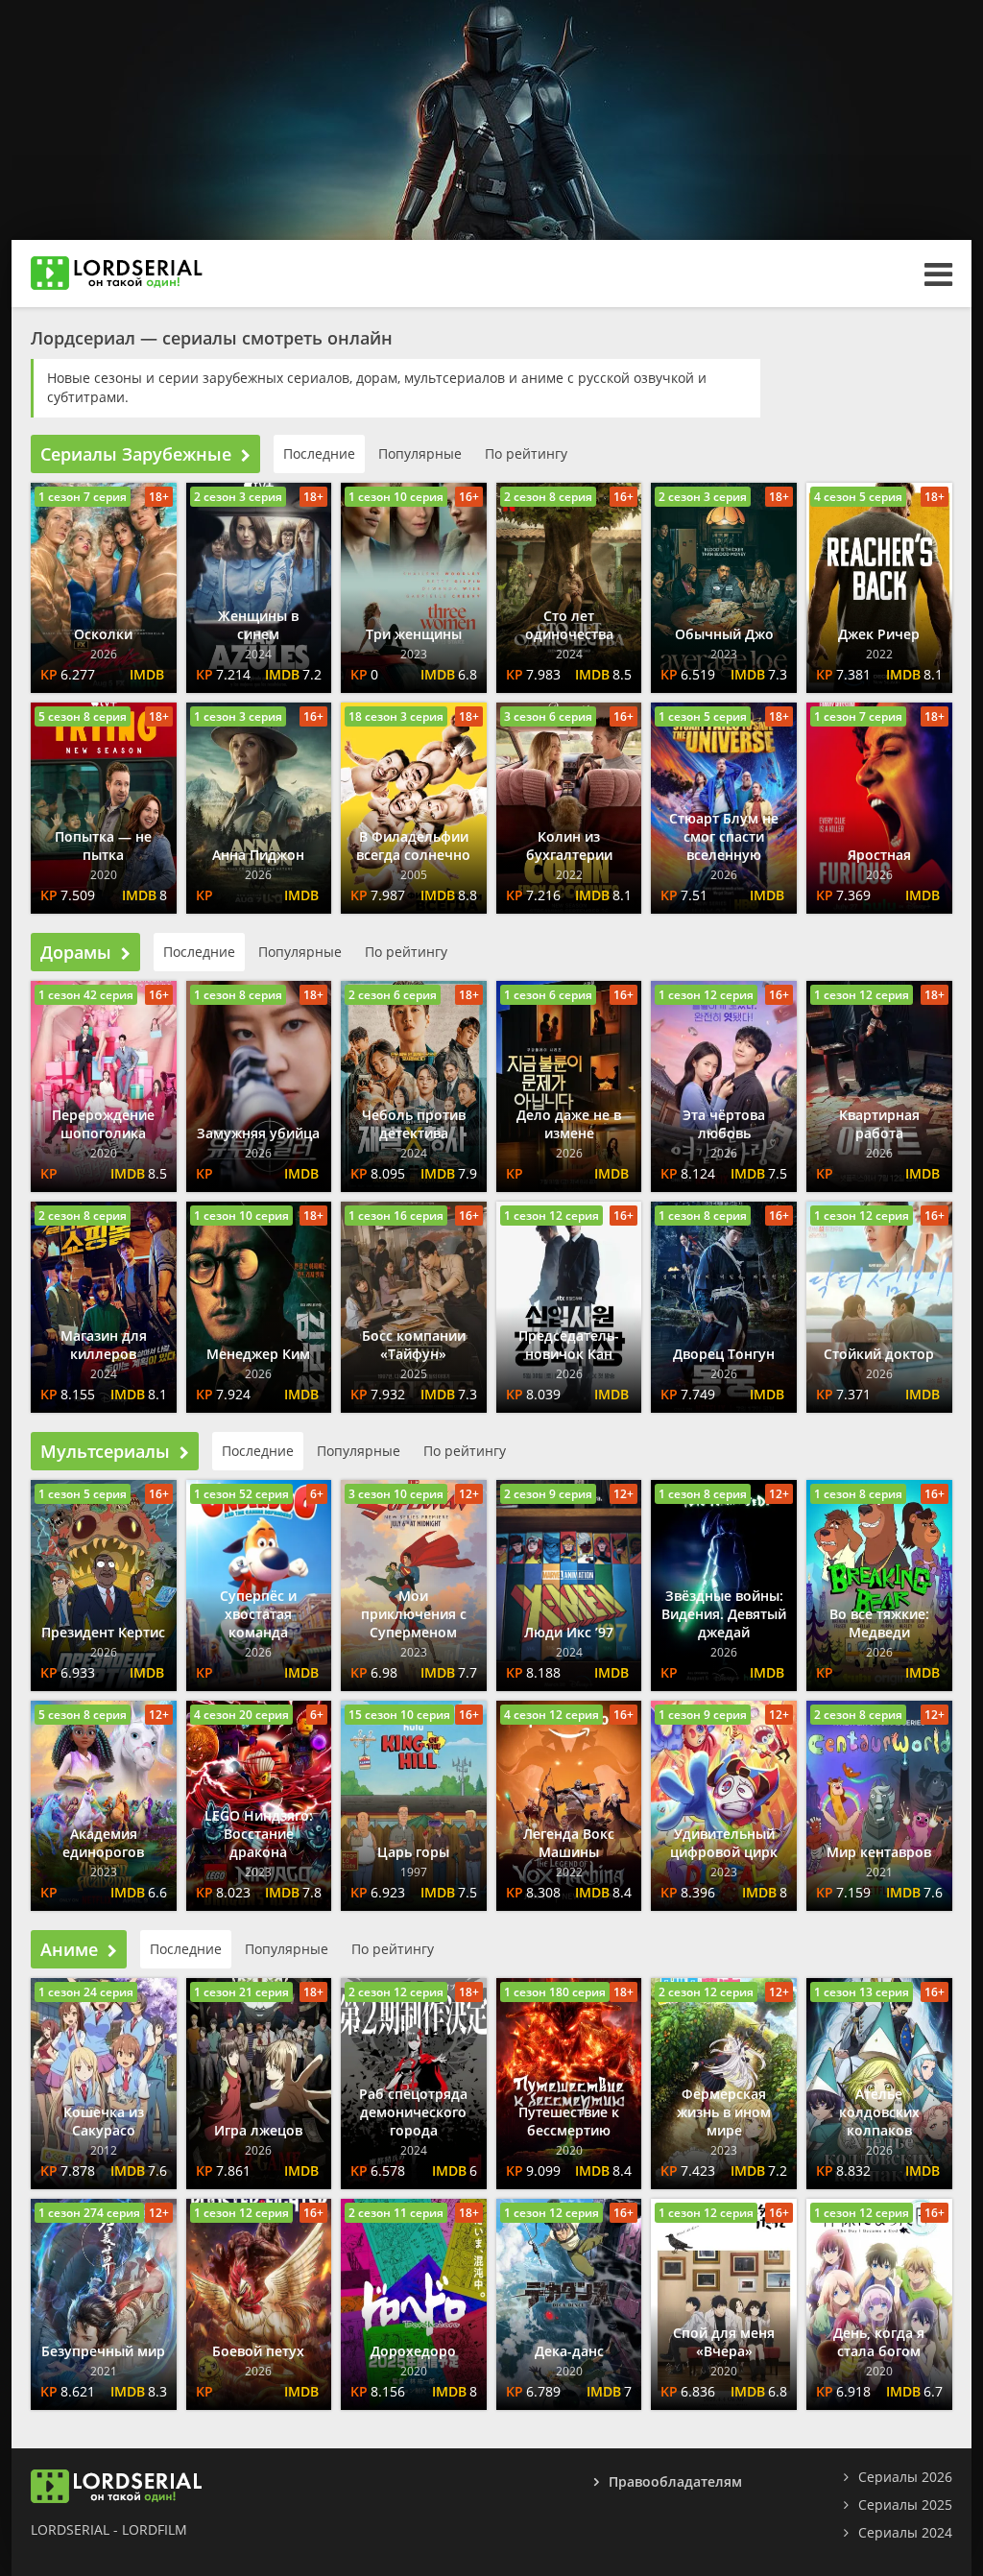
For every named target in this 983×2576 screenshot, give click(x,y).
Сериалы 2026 (905, 2477)
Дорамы (76, 952)
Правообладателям (675, 2481)
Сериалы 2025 (905, 2504)
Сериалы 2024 (905, 2532)
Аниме (69, 1949)
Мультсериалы (105, 1451)
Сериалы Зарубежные (136, 454)
